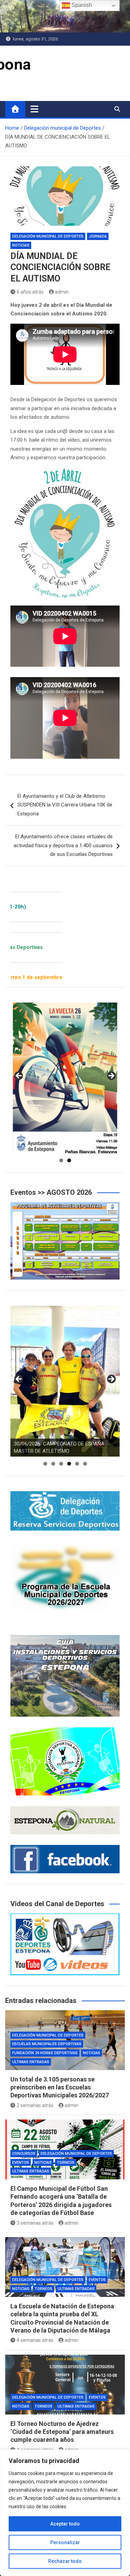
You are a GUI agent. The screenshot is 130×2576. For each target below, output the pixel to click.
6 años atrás (30, 292)
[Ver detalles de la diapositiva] (65, 1078)
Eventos (21, 2163)
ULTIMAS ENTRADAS (31, 2062)
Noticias (21, 245)
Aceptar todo (65, 2524)
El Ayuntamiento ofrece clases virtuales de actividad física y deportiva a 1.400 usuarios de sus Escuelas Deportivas (63, 845)
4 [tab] (69, 1464)
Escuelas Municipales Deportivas (47, 2044)
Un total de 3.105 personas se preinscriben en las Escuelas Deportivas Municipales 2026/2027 (60, 2087)
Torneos (66, 2163)
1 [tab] (61, 1160)
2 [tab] (69, 1160)
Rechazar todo (65, 2561)
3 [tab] (61, 1464)
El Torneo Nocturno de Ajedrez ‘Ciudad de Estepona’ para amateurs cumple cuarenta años (62, 2432)
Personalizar (65, 2542)
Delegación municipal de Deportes (48, 236)
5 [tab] (77, 1464)
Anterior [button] (19, 1076)
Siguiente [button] (111, 1076)
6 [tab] (85, 1464)
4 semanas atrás (35, 2340)
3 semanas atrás (35, 2223)
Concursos (24, 2154)
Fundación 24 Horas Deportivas (45, 2053)
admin (62, 292)
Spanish (81, 5)
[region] (65, 2513)
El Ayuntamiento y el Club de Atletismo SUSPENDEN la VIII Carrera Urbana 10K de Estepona (65, 805)
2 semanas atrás (35, 2105)
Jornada (98, 236)
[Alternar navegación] (34, 109)
